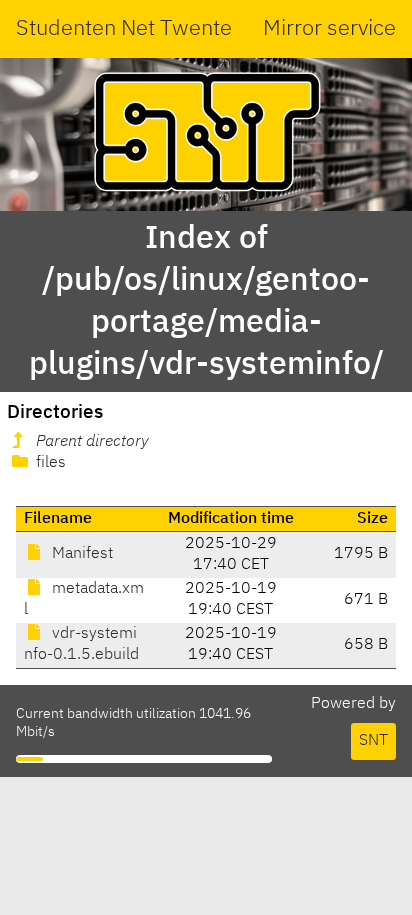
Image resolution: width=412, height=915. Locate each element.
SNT (373, 741)
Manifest (80, 554)
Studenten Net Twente (124, 29)
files (49, 463)
